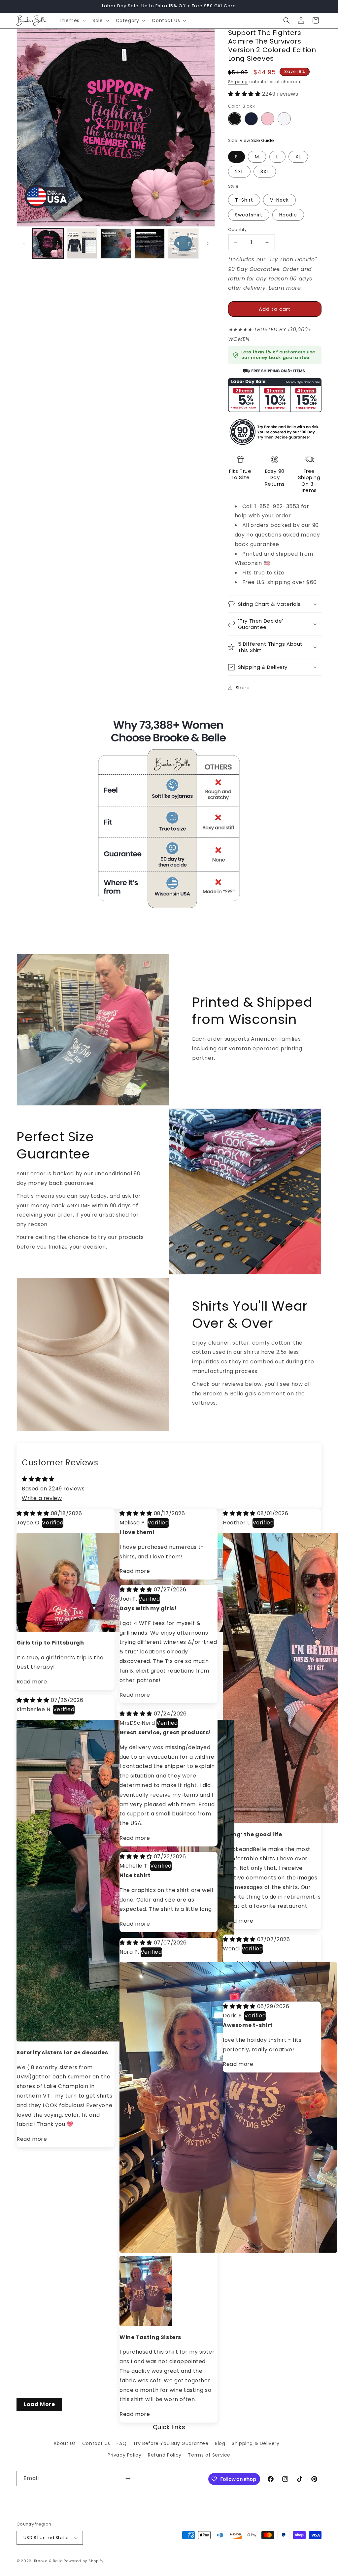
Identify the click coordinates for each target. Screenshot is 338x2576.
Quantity (237, 229)
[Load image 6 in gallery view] (116, 244)
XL (298, 157)
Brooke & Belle (48, 2561)
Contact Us (96, 2443)
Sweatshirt (249, 215)
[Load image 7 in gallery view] (150, 244)
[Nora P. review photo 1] (228, 2251)
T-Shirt (244, 200)
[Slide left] (24, 244)
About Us (65, 2443)
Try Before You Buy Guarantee (171, 2443)
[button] (72, 20)
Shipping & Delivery (255, 2443)
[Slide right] (208, 244)
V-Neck (279, 200)
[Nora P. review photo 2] (127, 2264)
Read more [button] (32, 1682)
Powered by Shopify (84, 2561)
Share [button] (243, 688)
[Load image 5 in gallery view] (82, 244)
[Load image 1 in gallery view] (48, 244)
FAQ (121, 2443)
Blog (220, 2443)
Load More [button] (39, 2404)
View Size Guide (257, 140)
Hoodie (288, 215)
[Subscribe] (128, 2478)
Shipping (238, 82)
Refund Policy (165, 2455)
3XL (265, 172)
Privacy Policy (124, 2455)
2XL (239, 172)
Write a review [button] (42, 1498)
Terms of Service (209, 2455)
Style (234, 186)
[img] (34, 1513)
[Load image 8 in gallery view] (183, 244)
